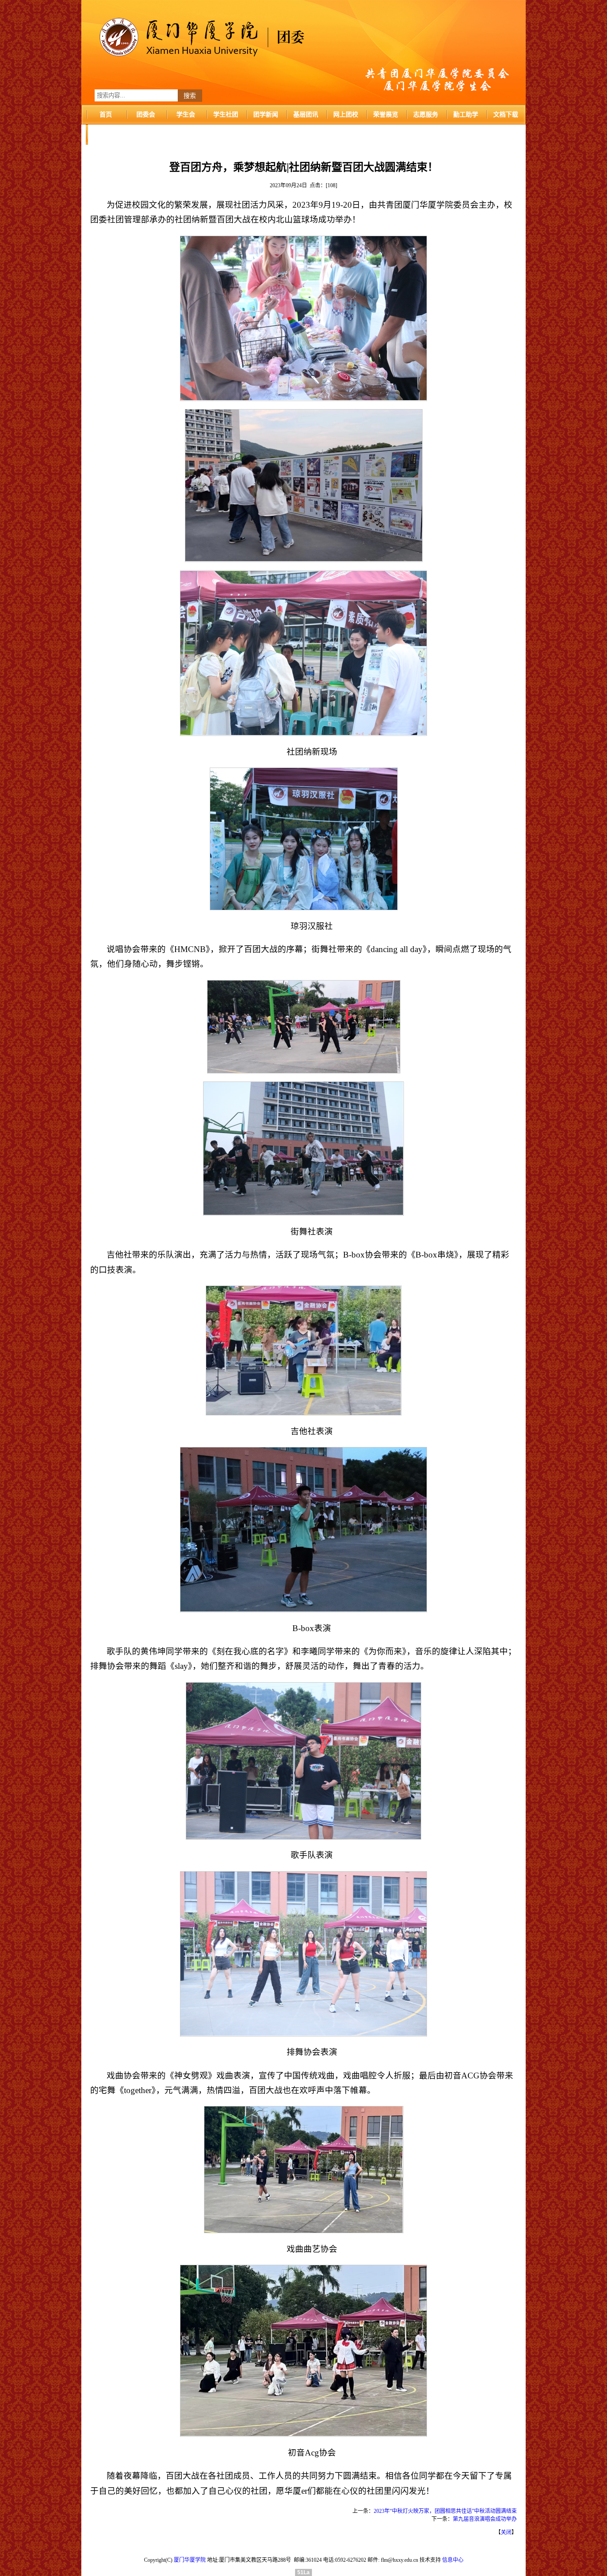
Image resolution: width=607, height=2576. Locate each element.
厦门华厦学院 (190, 2560)
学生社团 (226, 115)
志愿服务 (426, 115)
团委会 (146, 115)
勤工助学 (466, 115)
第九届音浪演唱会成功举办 (485, 2519)
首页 (106, 115)
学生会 (186, 115)
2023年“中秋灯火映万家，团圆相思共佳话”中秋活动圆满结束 (445, 2511)
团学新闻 (266, 115)
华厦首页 (106, 135)
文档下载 (506, 115)
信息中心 (453, 2560)
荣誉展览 (386, 115)
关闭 (506, 2532)
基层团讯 (306, 115)
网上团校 (346, 115)
